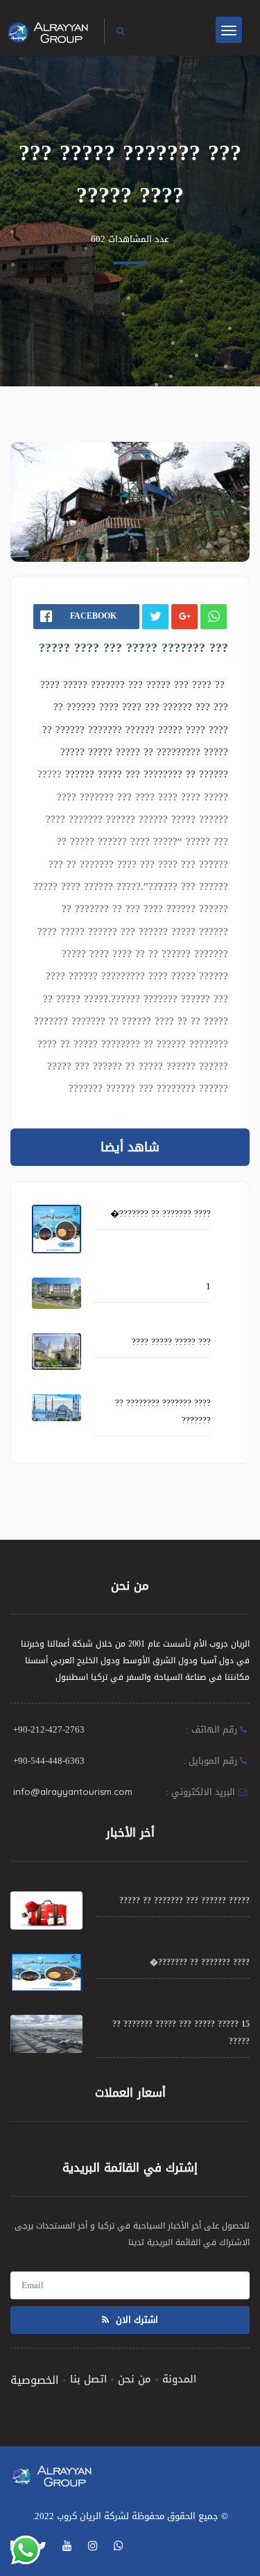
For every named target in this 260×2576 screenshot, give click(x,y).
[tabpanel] (130, 502)
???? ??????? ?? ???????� (161, 1213)
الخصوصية (35, 2380)
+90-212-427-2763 (49, 1729)
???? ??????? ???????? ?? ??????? (163, 1411)
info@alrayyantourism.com (73, 1792)
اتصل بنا (88, 2379)
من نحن (135, 2379)
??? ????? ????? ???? (171, 1342)
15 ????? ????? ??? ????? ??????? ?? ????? (181, 2033)
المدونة (179, 2379)
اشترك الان (136, 2320)
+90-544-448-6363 (49, 1761)
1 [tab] (129, 529)
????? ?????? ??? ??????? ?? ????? (184, 1900)
